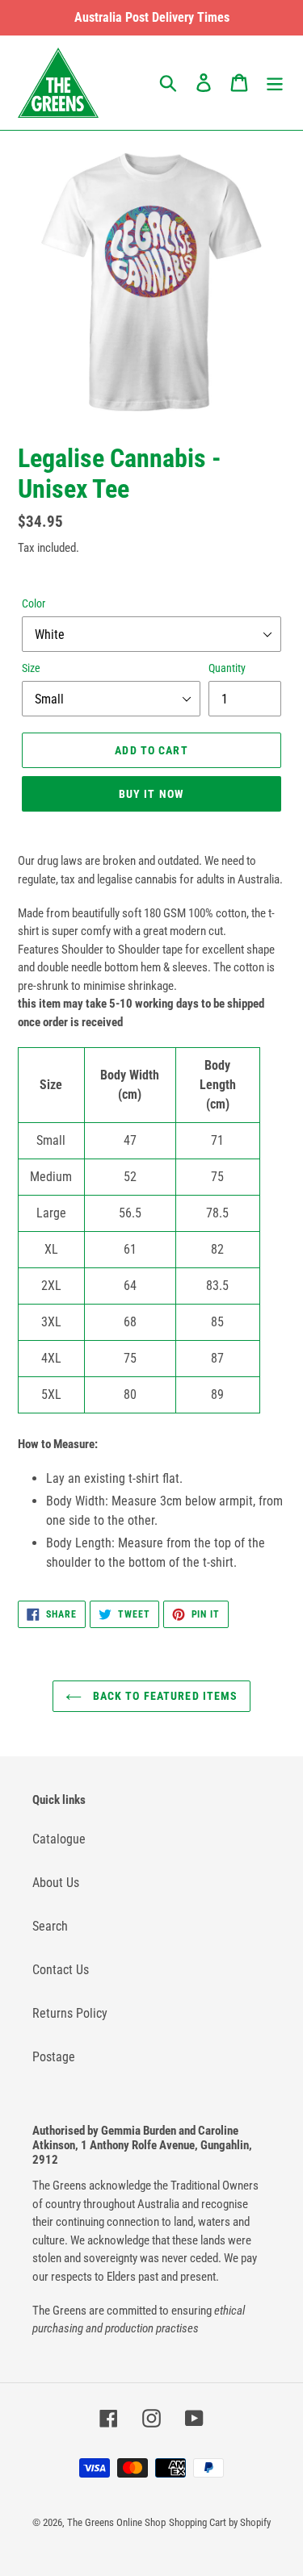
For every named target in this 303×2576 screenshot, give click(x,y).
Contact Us (61, 1970)
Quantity (227, 668)
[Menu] (275, 82)
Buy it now (151, 794)
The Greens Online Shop (116, 2522)
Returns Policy (70, 2013)
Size (31, 668)
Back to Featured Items (164, 1696)
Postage (54, 2057)
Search (50, 1926)
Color (34, 603)
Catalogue (59, 1839)
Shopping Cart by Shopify (220, 2522)
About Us (56, 1883)
